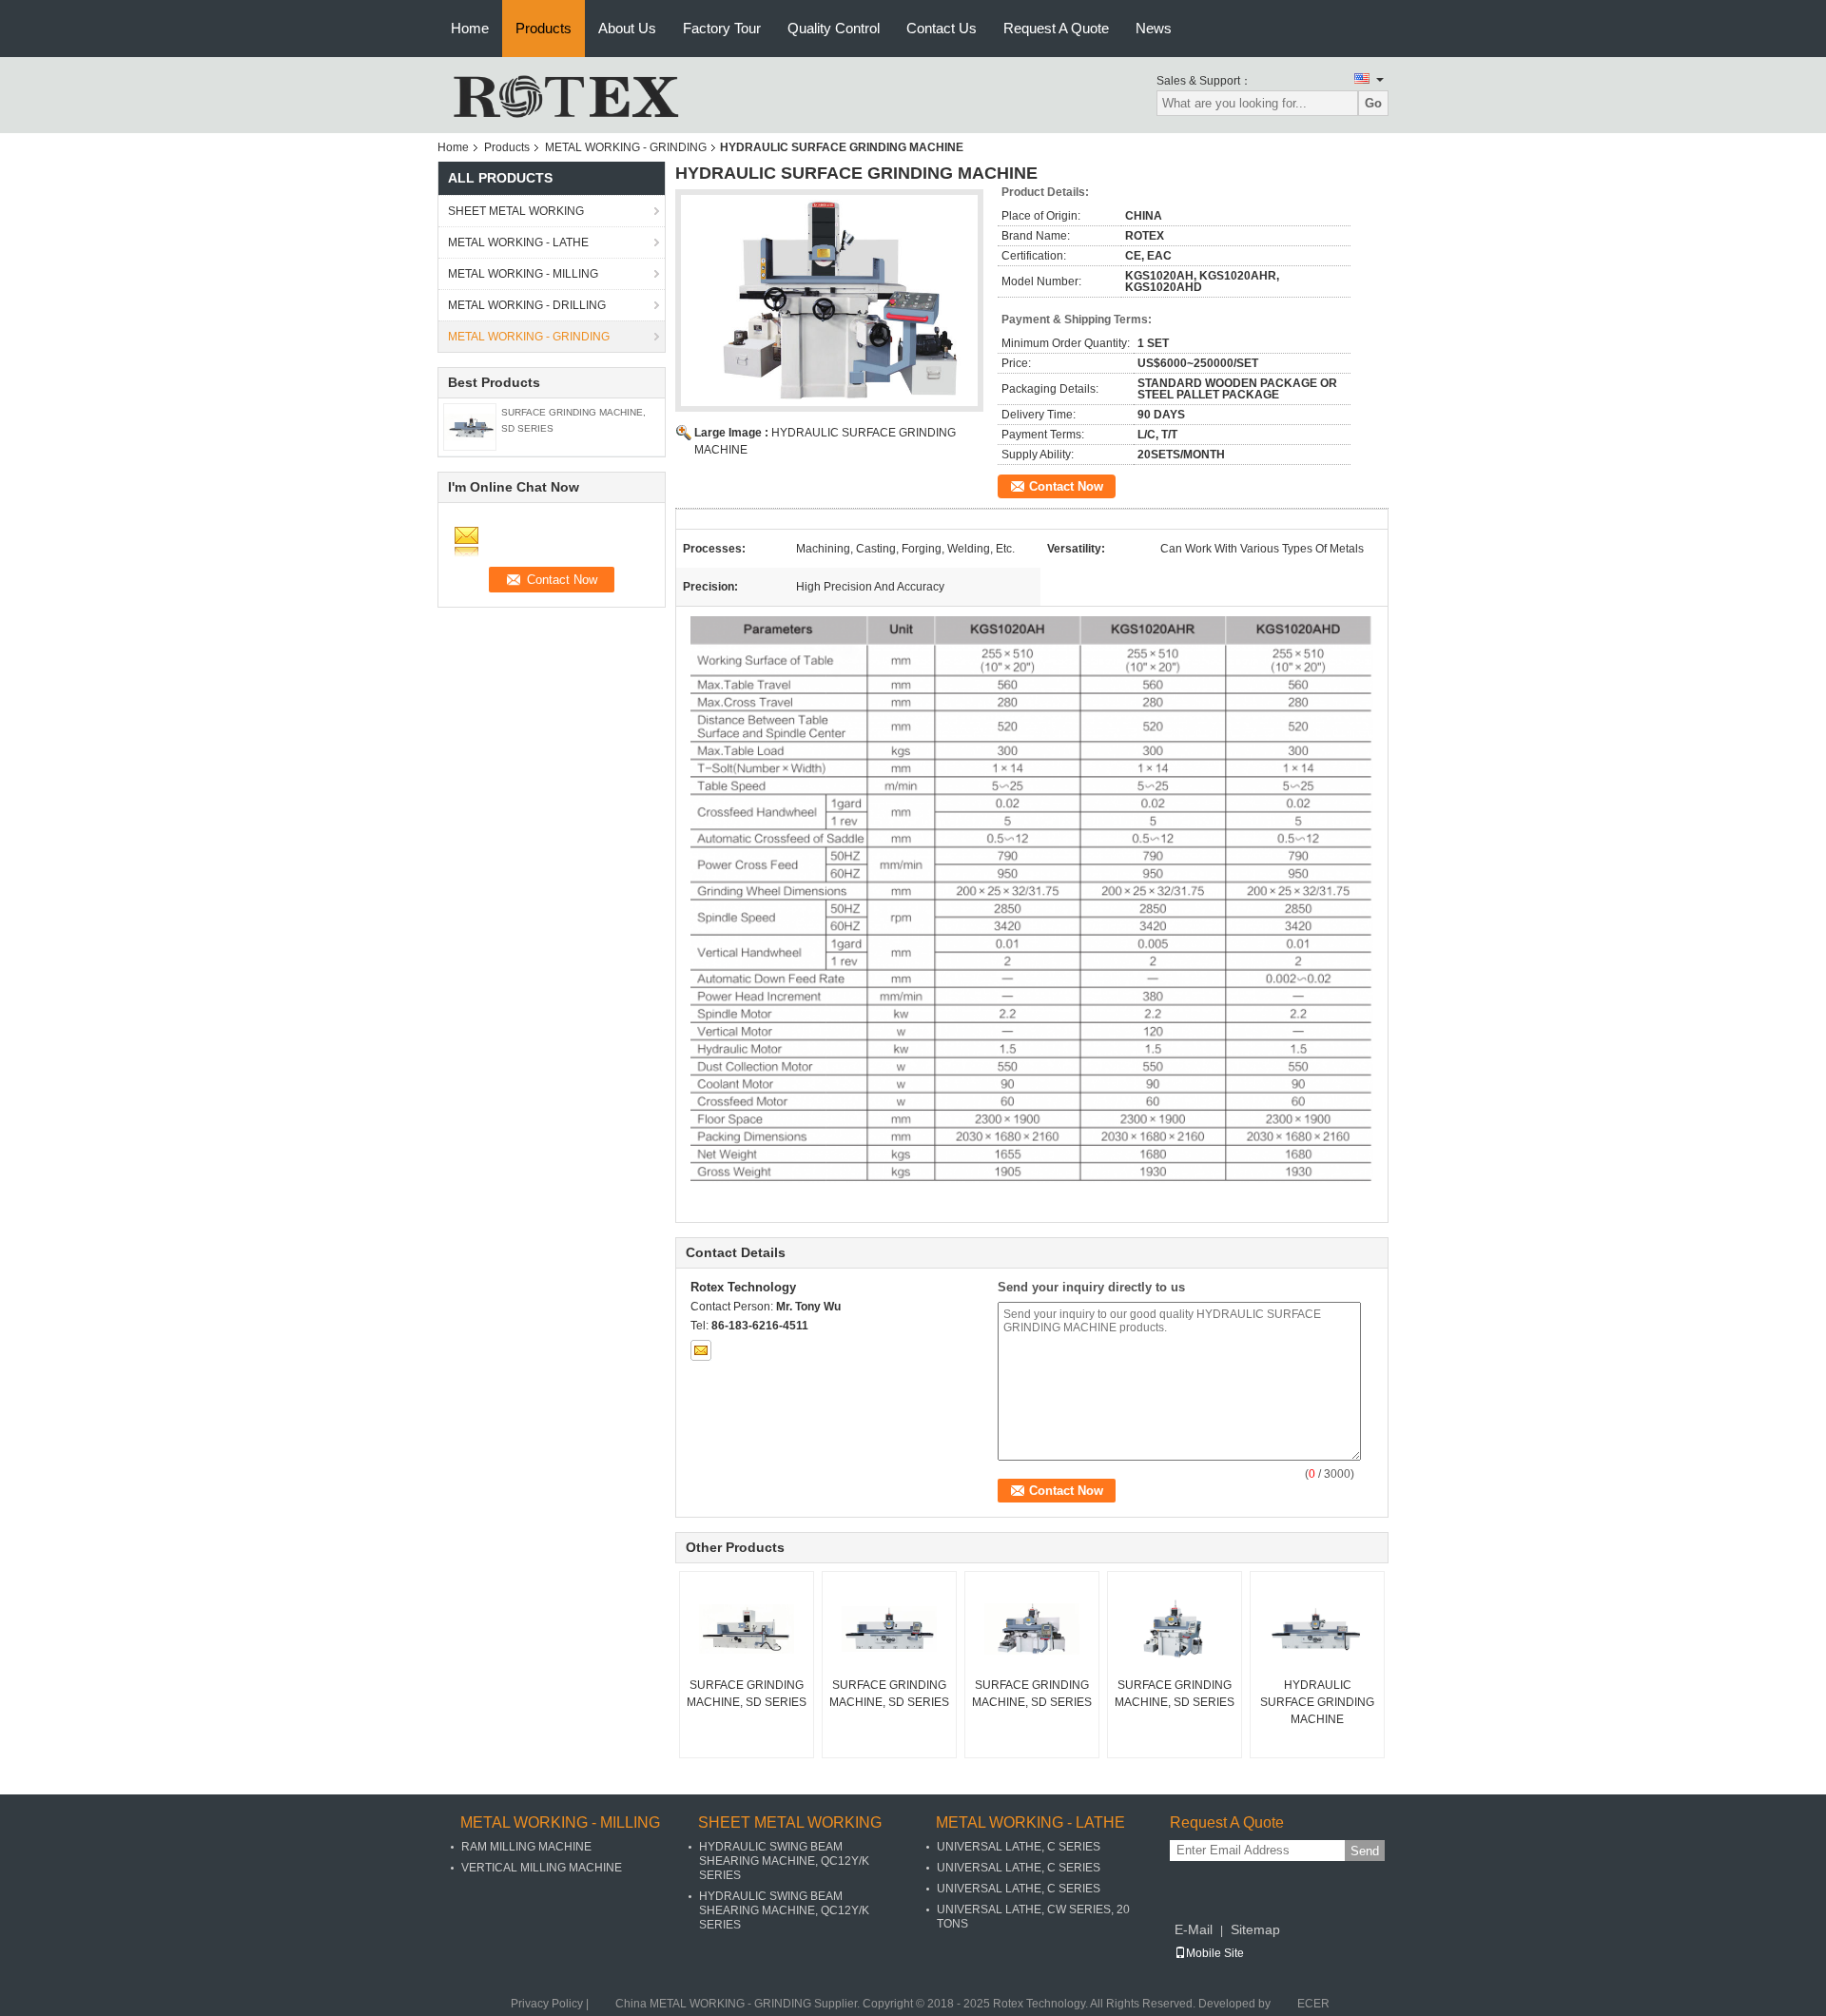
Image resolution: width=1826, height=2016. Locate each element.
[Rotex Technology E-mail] (701, 1350)
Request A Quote (1056, 28)
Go (1373, 103)
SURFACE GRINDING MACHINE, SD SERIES (747, 1694)
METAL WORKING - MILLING (523, 274)
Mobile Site (1215, 1953)
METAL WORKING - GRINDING (626, 147)
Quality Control (834, 28)
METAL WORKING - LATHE (518, 242)
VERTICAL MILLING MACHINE (542, 1868)
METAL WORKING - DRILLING (527, 305)
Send (1365, 1851)
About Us (627, 28)
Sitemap (1255, 1929)
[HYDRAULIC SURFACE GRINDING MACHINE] (1317, 1629)
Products (544, 28)
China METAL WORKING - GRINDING (713, 2004)
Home (470, 28)
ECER (1313, 2004)
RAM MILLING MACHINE (526, 1847)
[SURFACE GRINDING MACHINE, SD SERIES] (470, 426)
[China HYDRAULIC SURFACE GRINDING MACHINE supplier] (829, 300)
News (1154, 28)
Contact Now (1066, 486)
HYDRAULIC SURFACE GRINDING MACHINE (1317, 1702)
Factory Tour (722, 28)
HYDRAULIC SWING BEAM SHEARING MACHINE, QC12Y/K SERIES (784, 1861)
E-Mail (1194, 1929)
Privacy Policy (547, 2004)
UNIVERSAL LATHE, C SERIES (1019, 1847)
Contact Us (942, 28)
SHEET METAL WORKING (516, 211)
